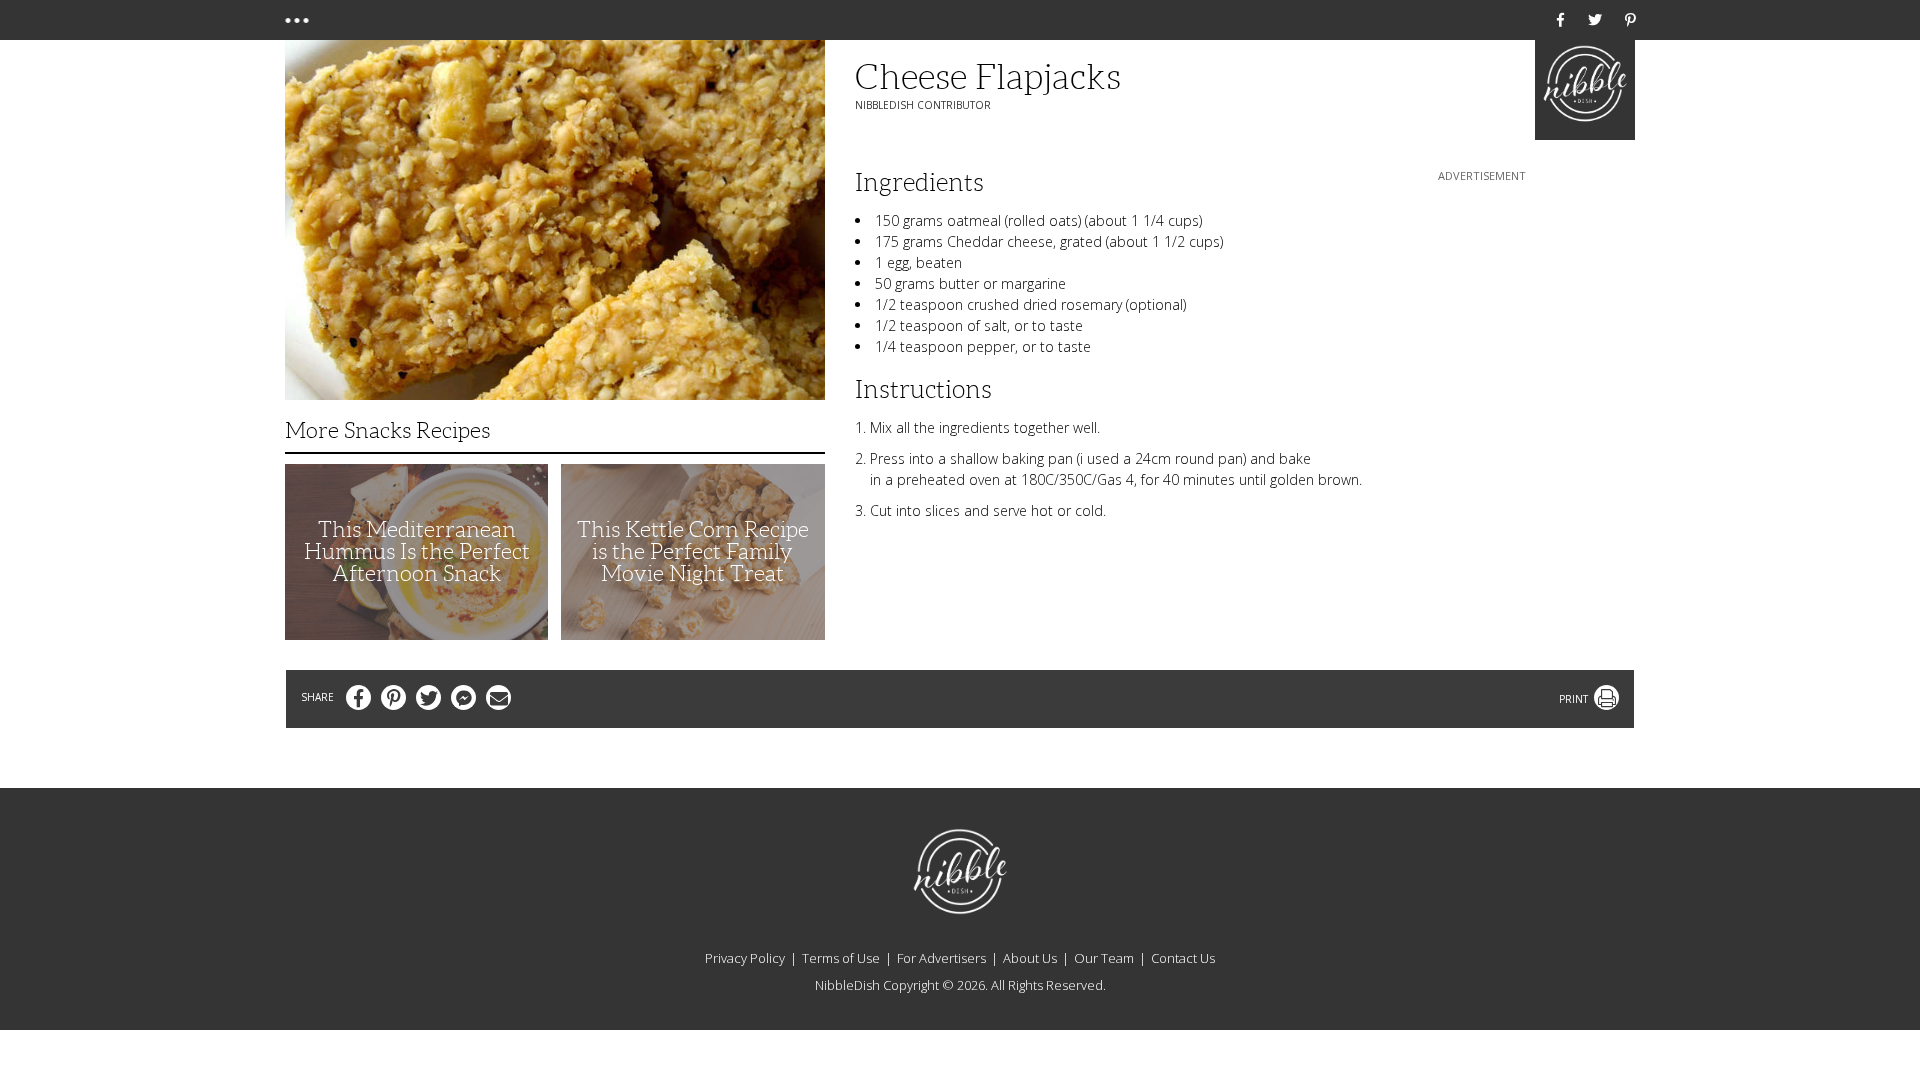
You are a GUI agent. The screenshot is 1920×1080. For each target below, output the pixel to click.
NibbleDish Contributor (923, 105)
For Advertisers (941, 958)
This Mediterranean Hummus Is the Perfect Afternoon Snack (417, 551)
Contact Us (1183, 958)
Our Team (1104, 958)
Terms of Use (841, 958)
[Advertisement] (1482, 311)
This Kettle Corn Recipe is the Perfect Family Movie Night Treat (693, 551)
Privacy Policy (745, 958)
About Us (1030, 958)
